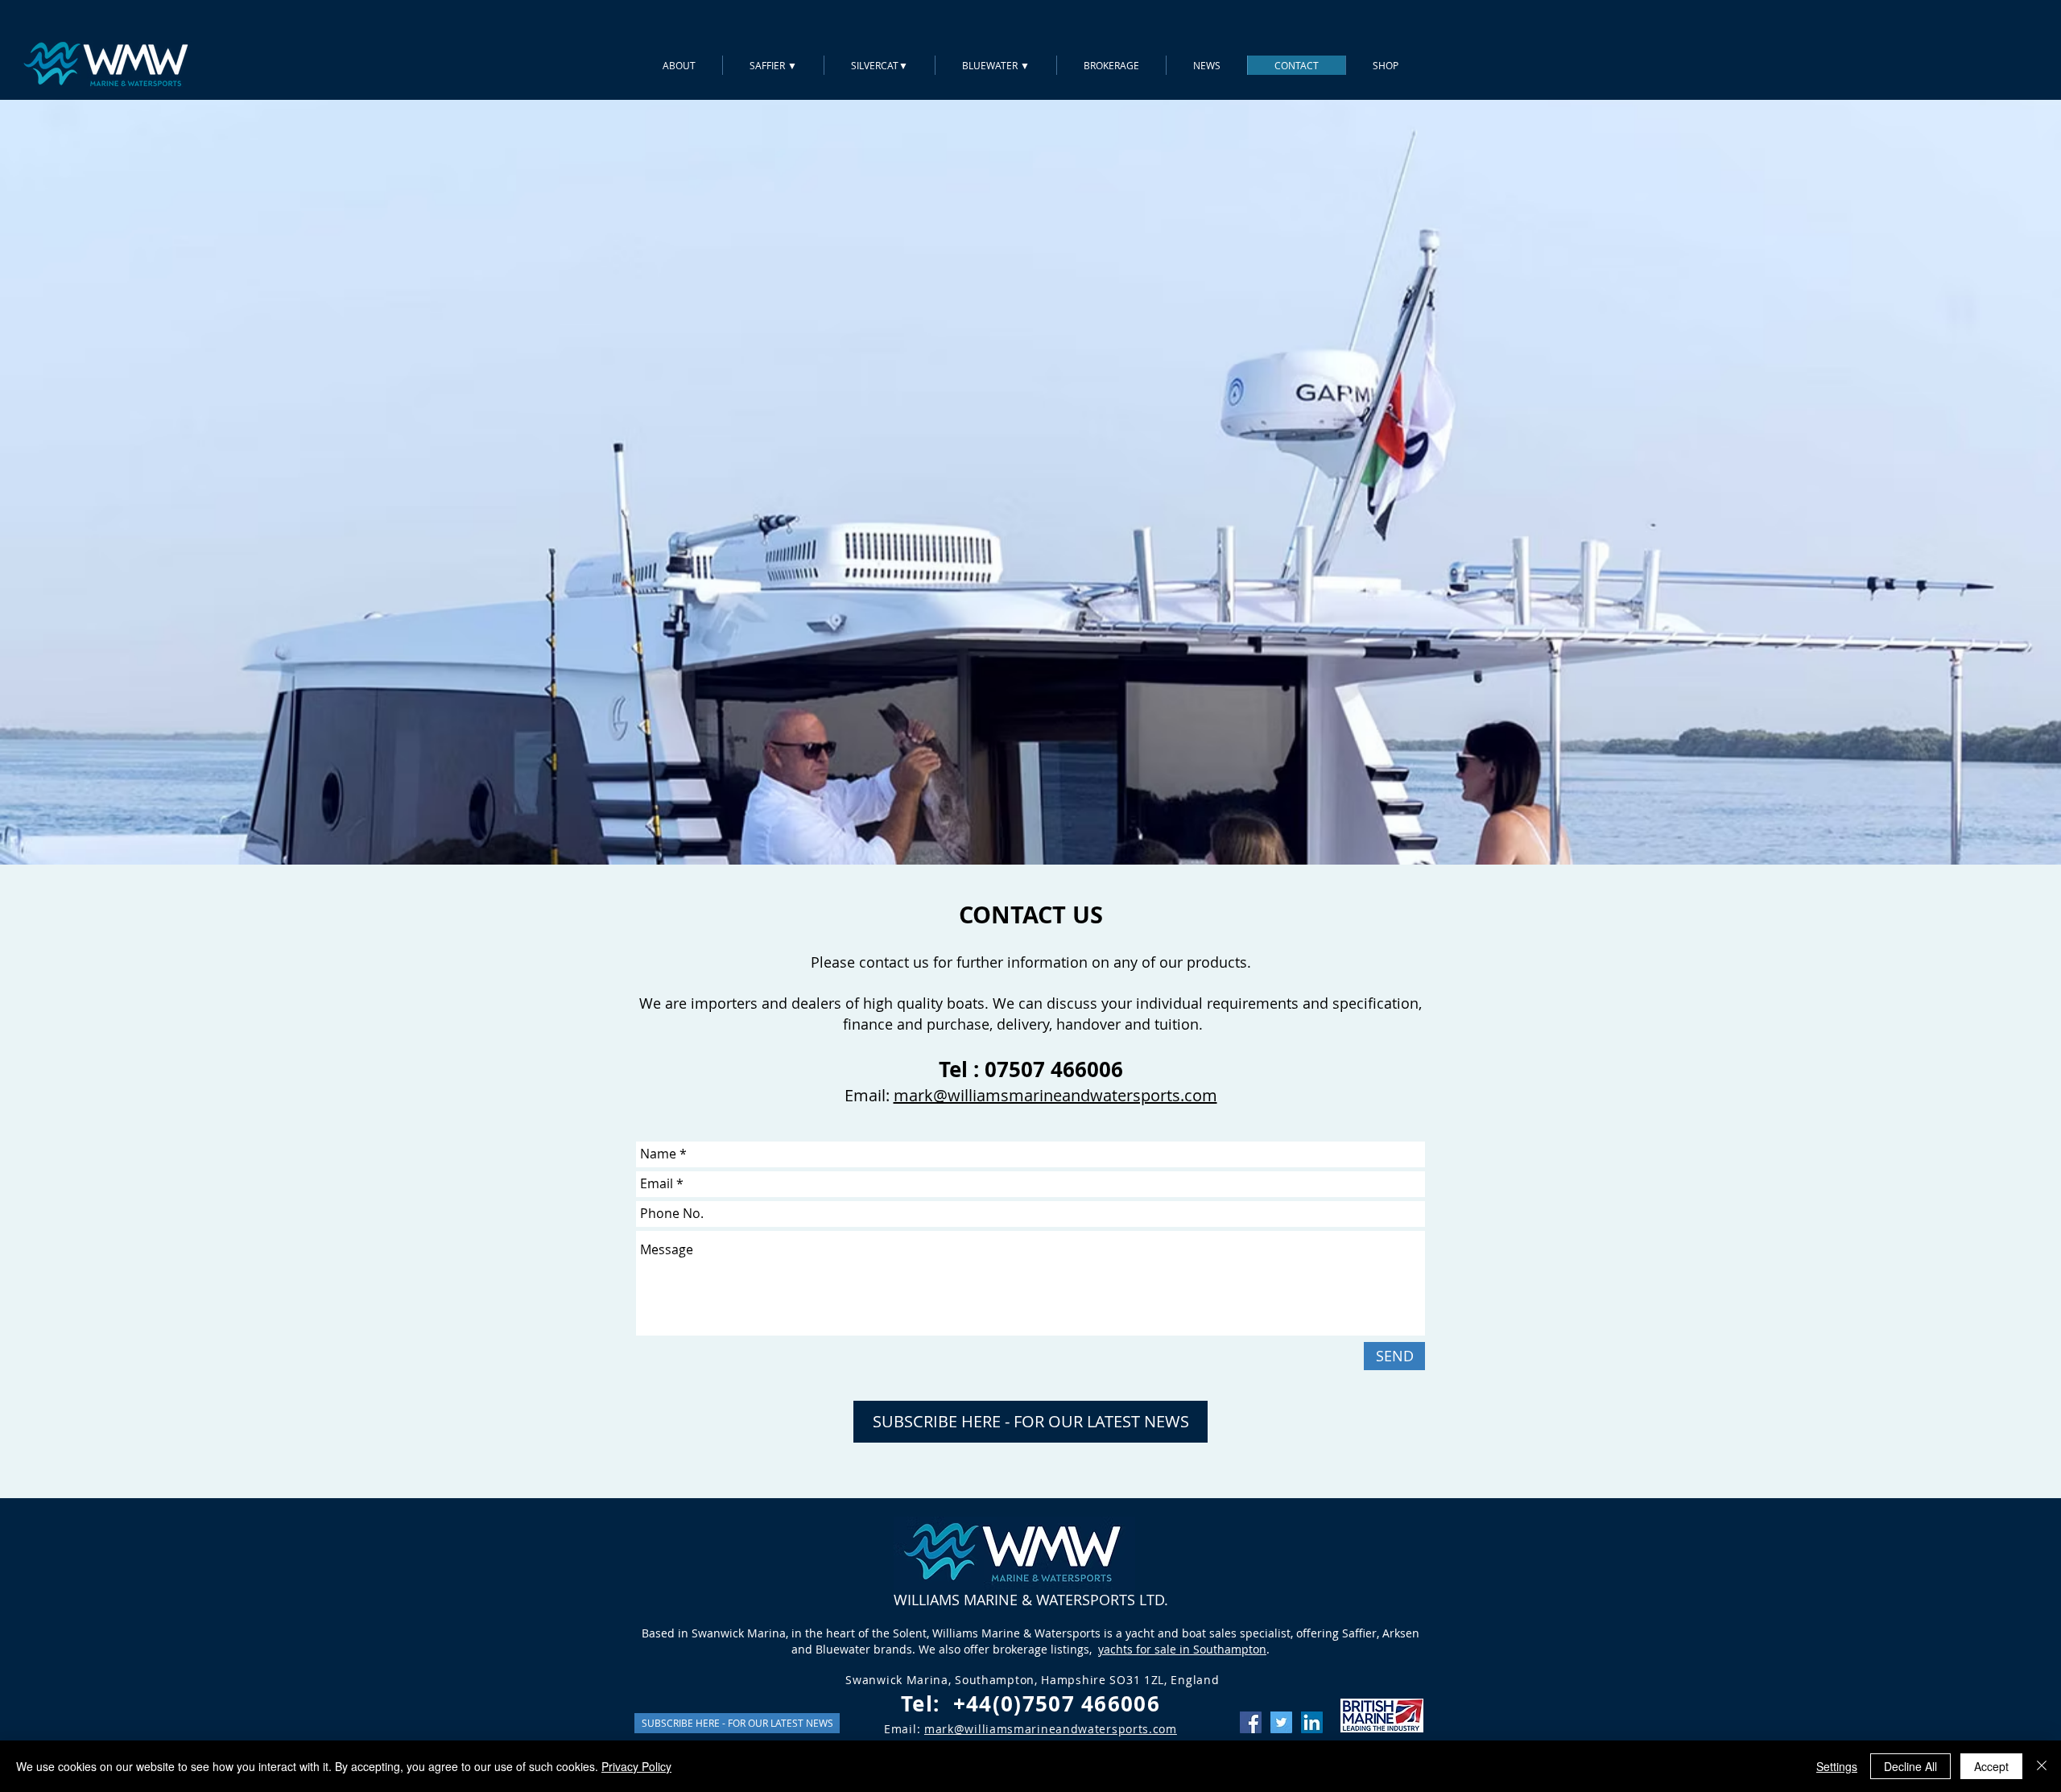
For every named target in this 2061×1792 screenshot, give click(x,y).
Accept (1991, 1766)
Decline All (1910, 1766)
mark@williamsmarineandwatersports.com (1055, 1095)
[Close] (2042, 1766)
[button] (1030, 1422)
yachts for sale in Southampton (1182, 1649)
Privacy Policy (636, 1766)
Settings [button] (1837, 1766)
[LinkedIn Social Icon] (1312, 1722)
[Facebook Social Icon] (1251, 1722)
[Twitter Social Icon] (1281, 1722)
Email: (869, 1095)
